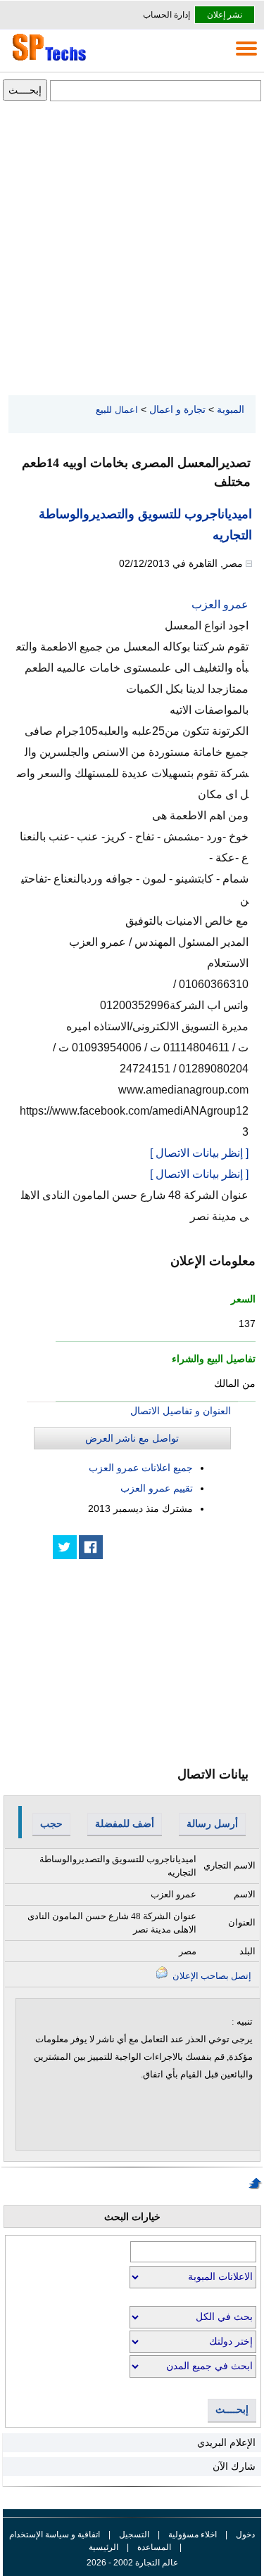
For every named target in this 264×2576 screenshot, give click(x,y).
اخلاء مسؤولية (193, 2535)
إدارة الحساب (166, 15)
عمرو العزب (220, 604)
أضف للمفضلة (125, 1824)
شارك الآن (234, 2466)
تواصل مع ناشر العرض (132, 1438)
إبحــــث (232, 2410)
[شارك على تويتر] (65, 1547)
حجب (51, 1824)
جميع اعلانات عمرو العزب (141, 1468)
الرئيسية (103, 2547)
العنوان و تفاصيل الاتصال (181, 1411)
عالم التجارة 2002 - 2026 (132, 2563)
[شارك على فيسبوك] (91, 1547)
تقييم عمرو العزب (157, 1488)
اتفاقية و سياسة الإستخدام (55, 2535)
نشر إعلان (225, 15)
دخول (245, 2535)
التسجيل (134, 2535)
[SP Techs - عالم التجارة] (47, 60)
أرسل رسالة (212, 1824)
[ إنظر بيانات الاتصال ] (199, 1153)
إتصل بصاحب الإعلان (211, 1976)
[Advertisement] (132, 249)
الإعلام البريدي (226, 2442)
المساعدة (154, 2547)
